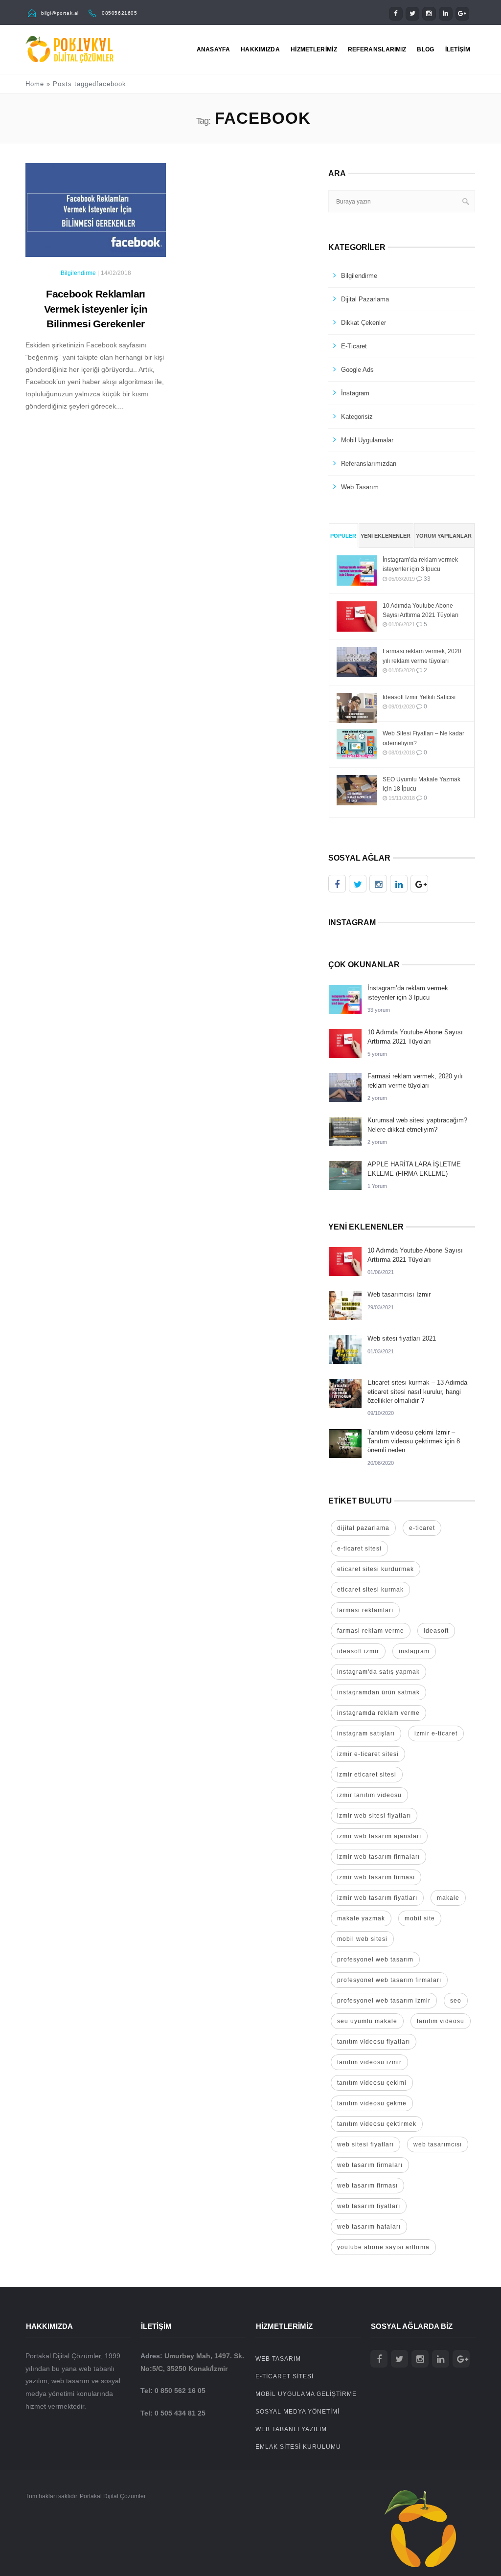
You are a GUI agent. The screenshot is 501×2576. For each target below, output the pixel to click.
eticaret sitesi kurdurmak (376, 1569)
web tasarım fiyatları (369, 2206)
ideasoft (436, 1631)
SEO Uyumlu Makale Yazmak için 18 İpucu (421, 784)
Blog (425, 49)
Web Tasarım (278, 2359)
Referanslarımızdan (369, 464)
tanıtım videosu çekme (372, 2103)
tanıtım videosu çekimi (372, 2083)
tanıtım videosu (441, 2021)
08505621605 (120, 13)
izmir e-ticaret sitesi (368, 1754)
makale (448, 1898)
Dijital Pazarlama (365, 299)
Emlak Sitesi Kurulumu (298, 2447)
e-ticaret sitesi (359, 1549)
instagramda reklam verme (378, 1713)
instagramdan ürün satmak (378, 1692)
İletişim (458, 49)
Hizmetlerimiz (314, 49)
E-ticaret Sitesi (285, 2376)
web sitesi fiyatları (365, 2144)
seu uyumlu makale (367, 2021)
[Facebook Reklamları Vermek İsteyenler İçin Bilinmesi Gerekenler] (96, 214)
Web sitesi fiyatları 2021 (402, 1338)
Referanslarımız (377, 49)
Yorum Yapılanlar (444, 536)
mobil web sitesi (362, 1939)
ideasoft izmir (358, 1651)
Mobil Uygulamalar (367, 440)
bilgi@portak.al (60, 13)
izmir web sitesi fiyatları (374, 1816)
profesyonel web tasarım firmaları (389, 1980)
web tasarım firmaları (370, 2165)
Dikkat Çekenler (364, 323)
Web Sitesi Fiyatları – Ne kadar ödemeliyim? (423, 738)
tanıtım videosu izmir (369, 2062)
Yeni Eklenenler (386, 536)
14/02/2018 (116, 273)
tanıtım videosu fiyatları (374, 2042)
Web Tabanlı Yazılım (291, 2429)
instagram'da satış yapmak (378, 1672)
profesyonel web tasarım (375, 1960)
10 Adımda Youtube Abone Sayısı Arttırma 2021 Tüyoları (421, 610)
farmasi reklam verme (371, 1631)
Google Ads (357, 370)
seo (456, 2001)
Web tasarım (360, 487)
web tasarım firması (367, 2186)
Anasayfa (213, 49)
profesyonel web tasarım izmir (384, 2001)
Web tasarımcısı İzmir (399, 1294)
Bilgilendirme (78, 273)
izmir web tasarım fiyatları (377, 1898)
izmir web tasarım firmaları (378, 1857)
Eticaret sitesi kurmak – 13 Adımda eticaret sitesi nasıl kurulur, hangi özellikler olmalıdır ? (417, 1391)
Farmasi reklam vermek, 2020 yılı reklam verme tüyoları (422, 656)
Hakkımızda (260, 49)
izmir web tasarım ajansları (379, 1836)
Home (35, 84)
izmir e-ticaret (436, 1733)
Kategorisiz (357, 417)
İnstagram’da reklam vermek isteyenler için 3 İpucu (420, 564)
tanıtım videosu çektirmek (377, 2124)
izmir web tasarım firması (376, 1877)
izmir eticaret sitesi (367, 1775)
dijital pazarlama (363, 1528)
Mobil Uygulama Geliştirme (306, 2394)
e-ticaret (422, 1528)
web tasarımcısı (438, 2144)
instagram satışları (366, 1733)
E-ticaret (354, 346)
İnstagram (355, 393)
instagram (414, 1651)
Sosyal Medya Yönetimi (297, 2412)
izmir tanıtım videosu (369, 1795)
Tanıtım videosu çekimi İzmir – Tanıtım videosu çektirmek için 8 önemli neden (414, 1441)
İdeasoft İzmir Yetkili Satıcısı (419, 697)
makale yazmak (361, 1918)
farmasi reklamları (365, 1610)
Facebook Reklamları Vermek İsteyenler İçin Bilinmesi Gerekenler (96, 309)
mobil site (420, 1918)
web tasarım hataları (369, 2227)
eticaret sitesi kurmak (370, 1590)
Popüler (343, 536)
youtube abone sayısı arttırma (383, 2247)
